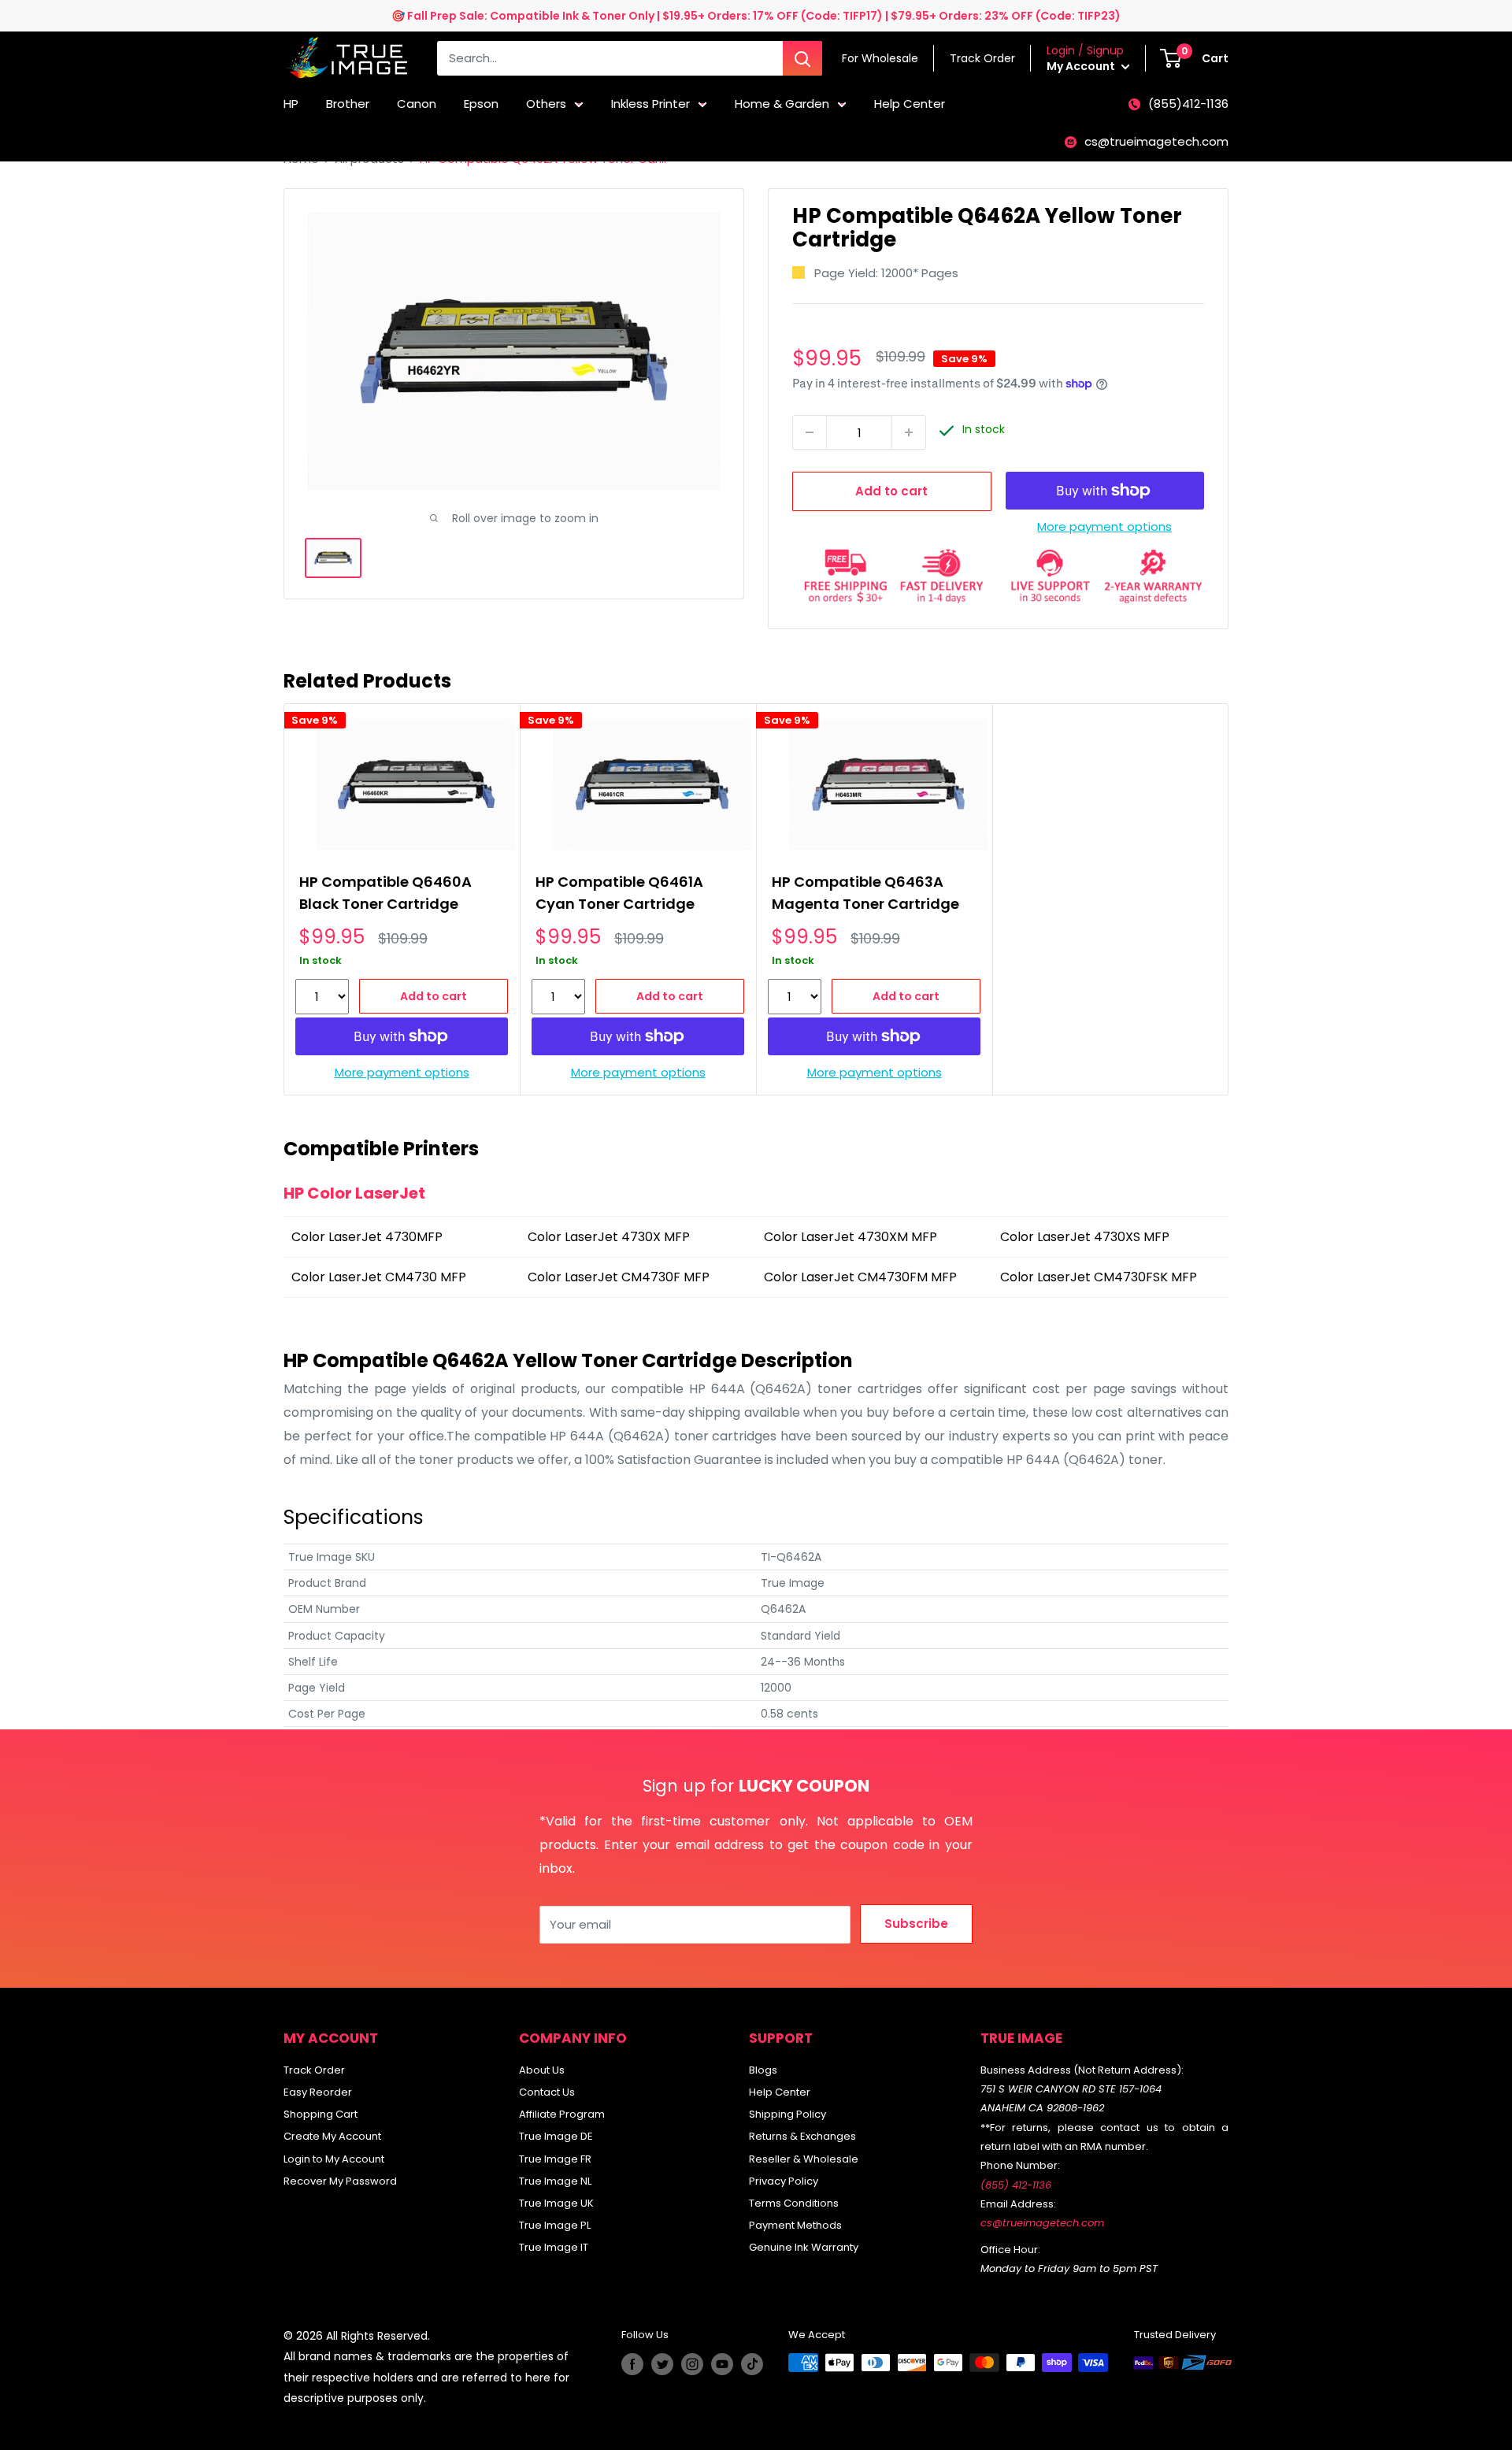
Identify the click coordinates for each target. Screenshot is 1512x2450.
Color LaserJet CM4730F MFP (619, 1277)
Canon (417, 104)
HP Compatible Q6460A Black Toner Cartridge (385, 893)
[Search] (802, 58)
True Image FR (555, 2159)
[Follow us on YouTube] (722, 2364)
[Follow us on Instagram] (692, 2364)
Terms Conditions (794, 2203)
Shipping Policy (787, 2114)
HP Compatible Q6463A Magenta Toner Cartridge (865, 893)
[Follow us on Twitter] (662, 2364)
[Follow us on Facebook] (632, 2364)
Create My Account (332, 2136)
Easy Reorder (318, 2092)
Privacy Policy (784, 2181)
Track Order (314, 2070)
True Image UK (556, 2203)
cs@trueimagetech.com (1156, 141)
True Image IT (554, 2247)
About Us (542, 2070)
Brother (348, 104)
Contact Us (547, 2092)
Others (546, 104)
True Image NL (555, 2181)
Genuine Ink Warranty (804, 2247)
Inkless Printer (650, 104)
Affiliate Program (562, 2114)
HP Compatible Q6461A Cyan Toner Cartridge (619, 893)
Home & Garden (782, 104)
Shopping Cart (321, 2114)
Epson (481, 104)
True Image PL (555, 2225)
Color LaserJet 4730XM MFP (850, 1237)
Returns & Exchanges (802, 2136)
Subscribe (916, 1924)
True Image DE (556, 2136)
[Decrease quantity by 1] (810, 432)
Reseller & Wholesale (804, 2159)
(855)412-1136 (1188, 104)
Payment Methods (795, 2225)
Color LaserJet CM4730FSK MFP (1099, 1277)
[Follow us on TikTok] (752, 2364)
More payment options (1104, 526)
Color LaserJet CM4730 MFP (379, 1277)
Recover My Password (340, 2181)
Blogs (763, 2070)
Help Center (910, 104)
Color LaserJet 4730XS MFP (1085, 1237)
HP (291, 104)
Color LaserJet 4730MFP (367, 1237)
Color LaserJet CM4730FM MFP (860, 1277)
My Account (1082, 66)
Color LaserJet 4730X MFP (609, 1237)
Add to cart (891, 491)
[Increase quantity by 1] (909, 432)
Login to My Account (334, 2159)
